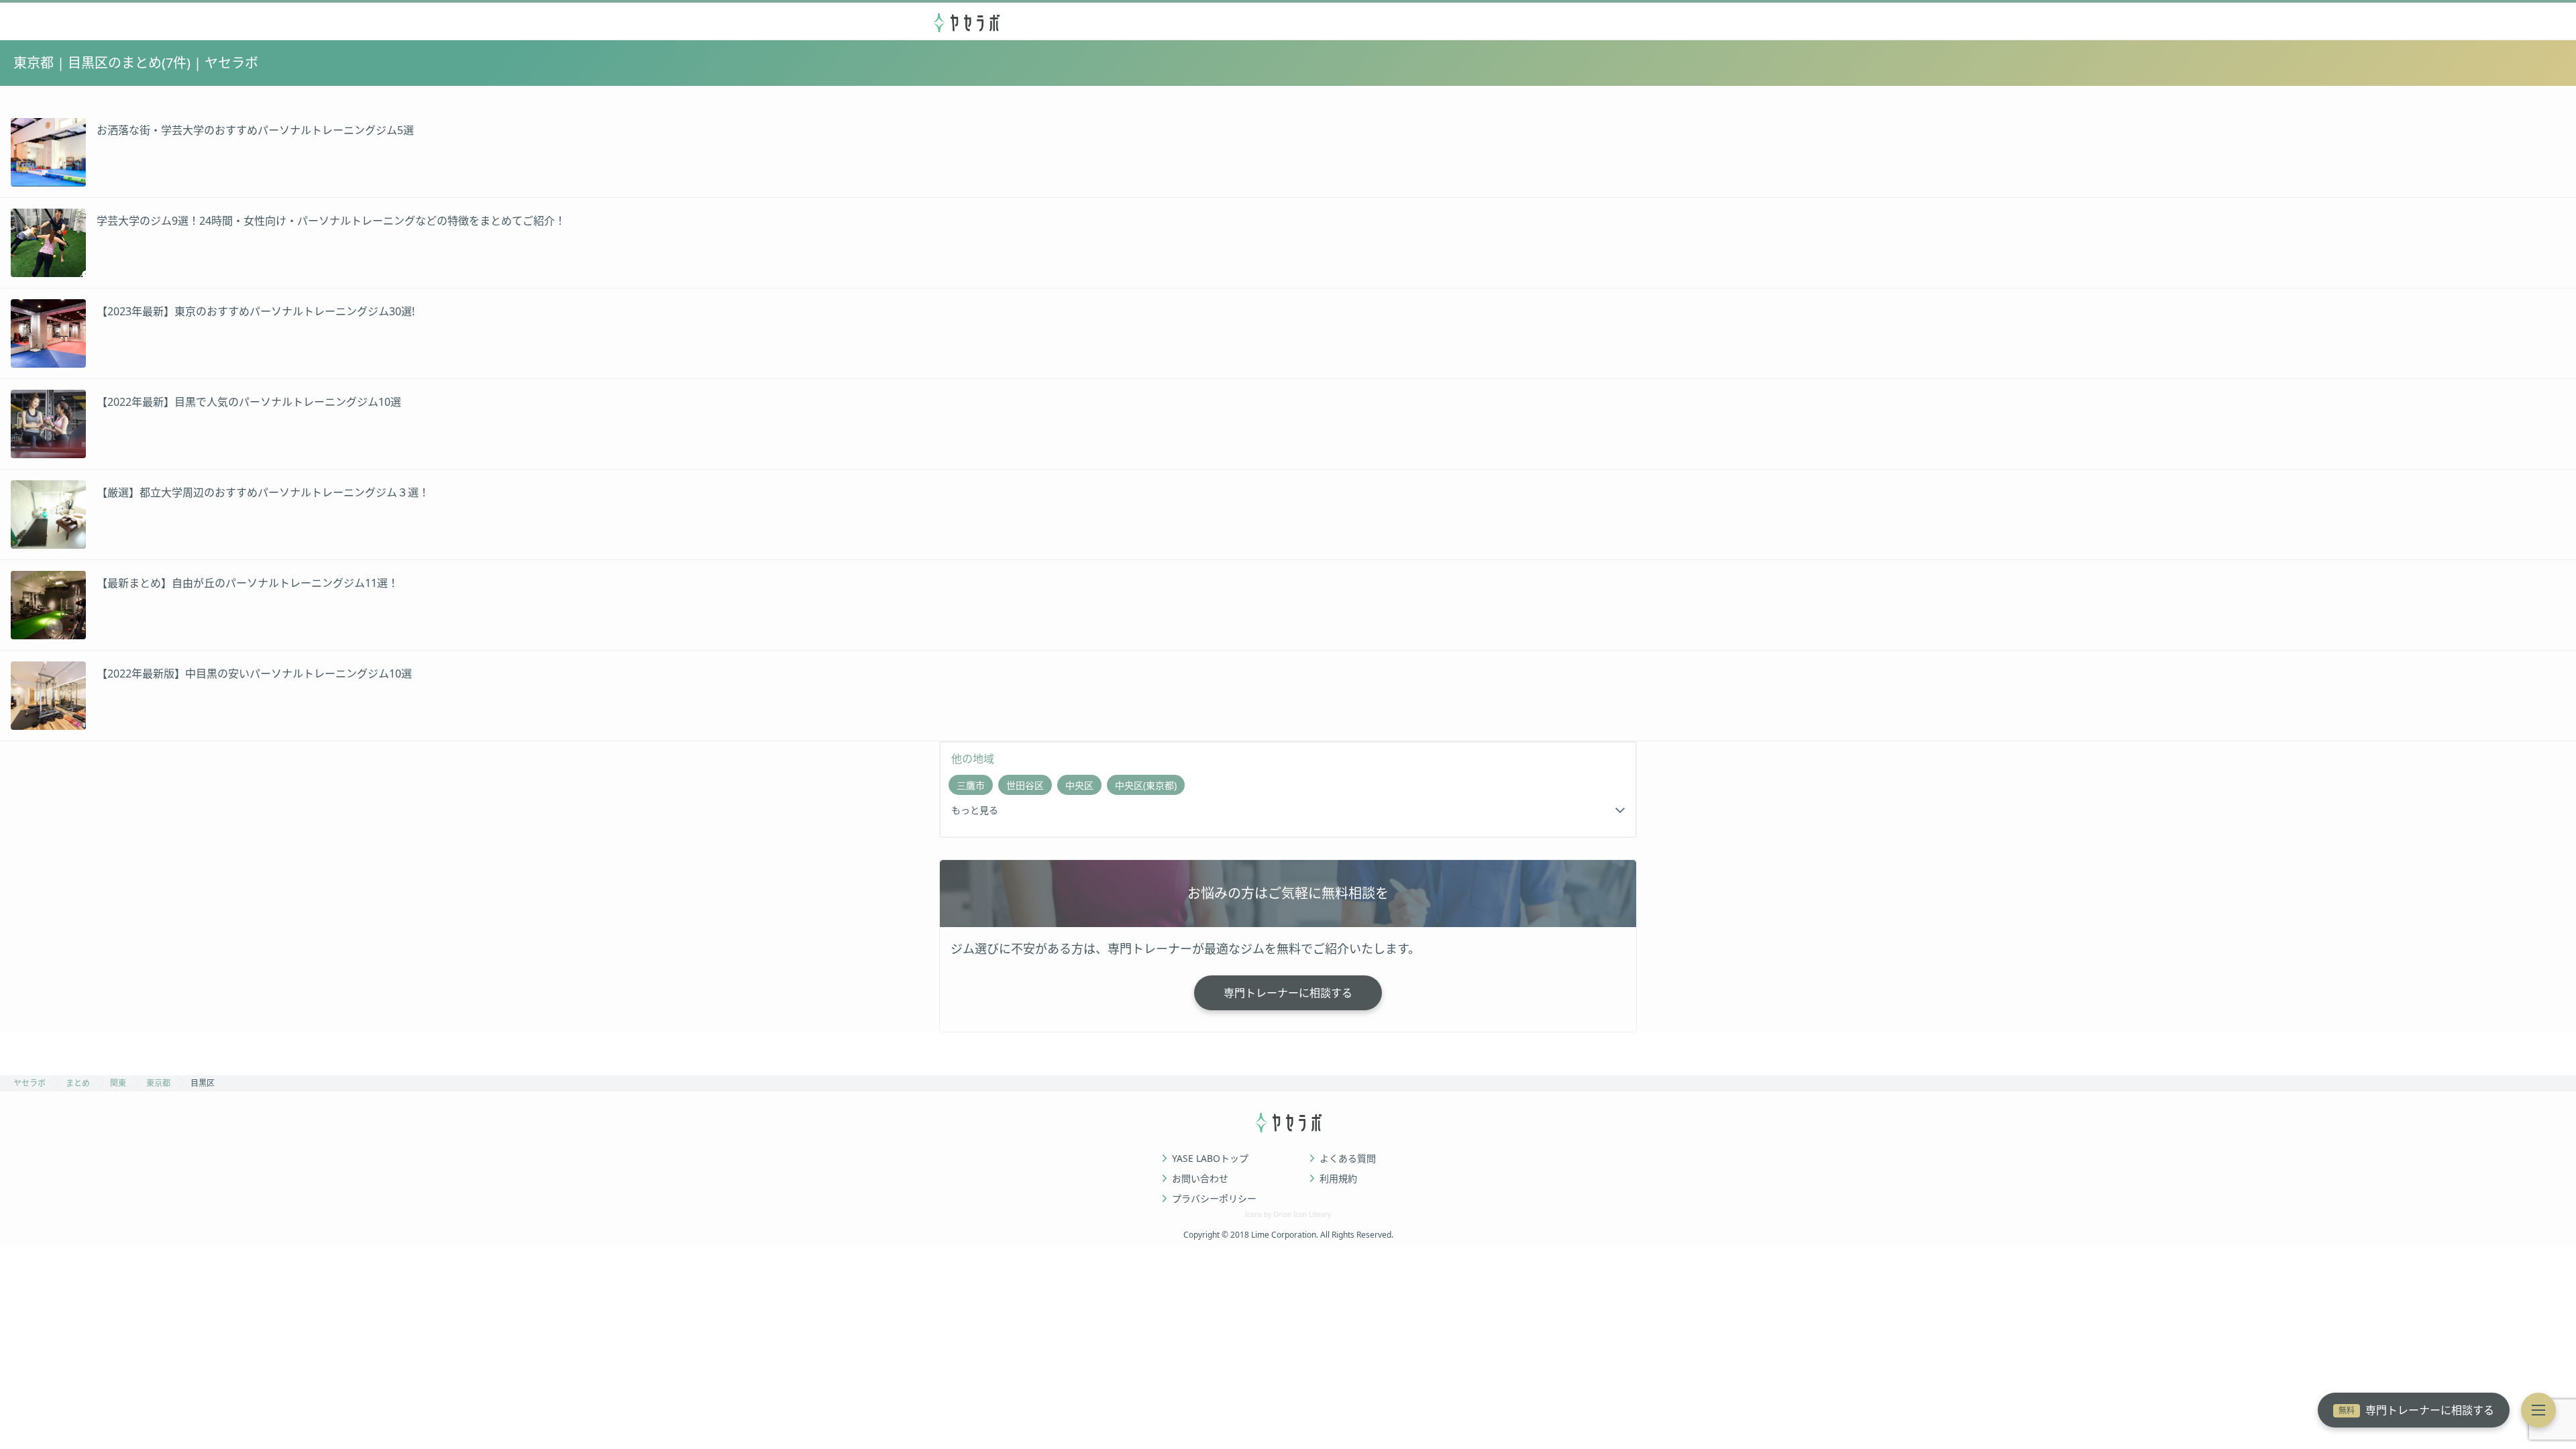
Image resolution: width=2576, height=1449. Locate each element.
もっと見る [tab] (975, 810)
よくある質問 (1348, 1159)
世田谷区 (1025, 785)
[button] (2538, 1410)
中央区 (1079, 785)
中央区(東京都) (1146, 785)
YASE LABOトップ (1210, 1159)
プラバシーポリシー (1214, 1199)
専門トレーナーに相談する (2416, 1410)
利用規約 (1338, 1179)
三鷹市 (971, 785)
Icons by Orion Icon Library (1288, 1214)
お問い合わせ (1200, 1179)
